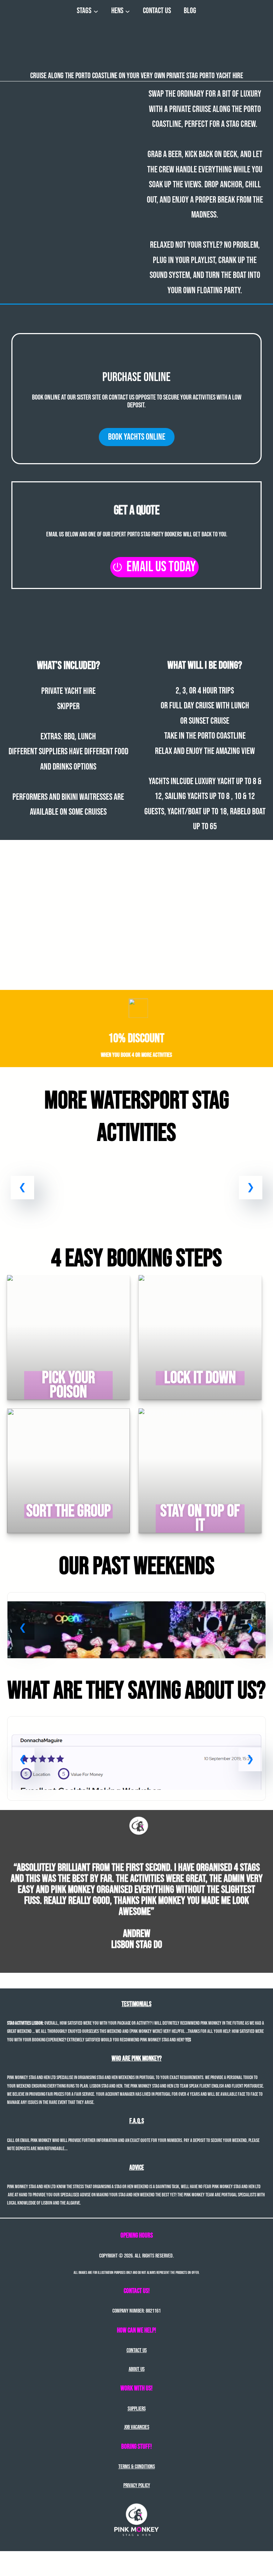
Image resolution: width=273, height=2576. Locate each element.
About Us (137, 2369)
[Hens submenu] (127, 11)
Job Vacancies (137, 2427)
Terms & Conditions (137, 2467)
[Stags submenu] (96, 11)
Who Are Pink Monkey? (137, 2059)
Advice (137, 2168)
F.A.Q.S (137, 2121)
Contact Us (137, 2350)
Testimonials (136, 2004)
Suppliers (137, 2409)
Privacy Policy (137, 2486)
